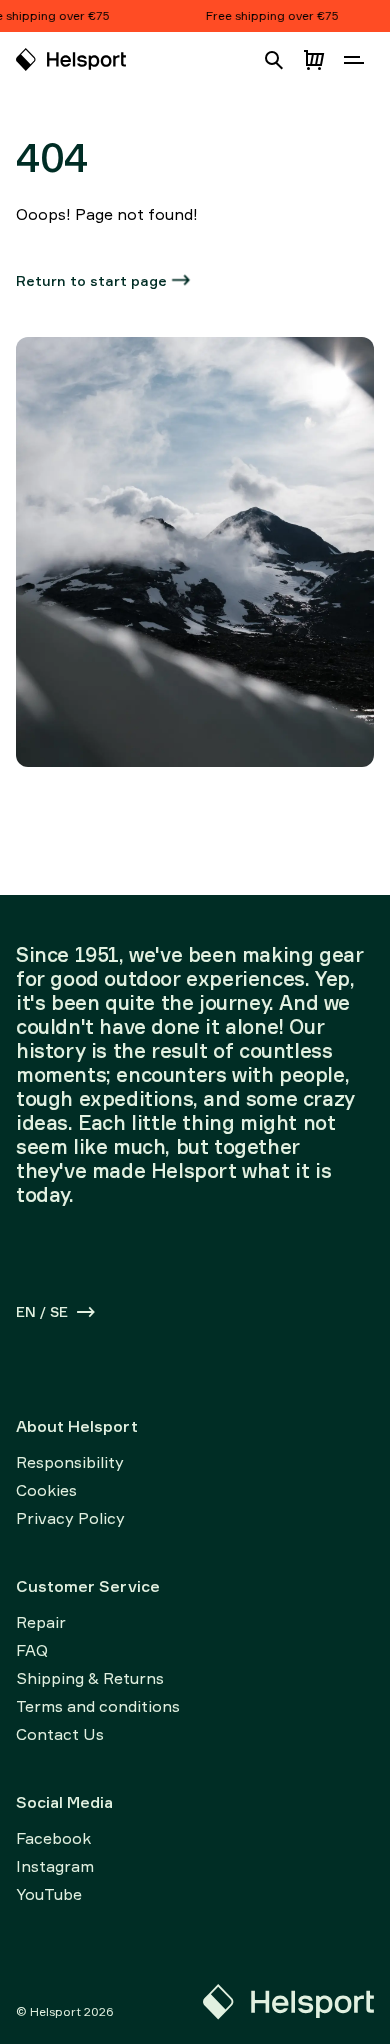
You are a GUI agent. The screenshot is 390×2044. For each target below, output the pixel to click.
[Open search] (274, 60)
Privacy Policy (70, 1518)
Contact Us (60, 1734)
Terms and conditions (98, 1706)
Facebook (53, 1838)
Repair (41, 1622)
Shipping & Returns (90, 1678)
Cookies (46, 1490)
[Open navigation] (354, 60)
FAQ (32, 1650)
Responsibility (70, 1462)
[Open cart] (314, 60)
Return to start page (91, 280)
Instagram (55, 1866)
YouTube (49, 1894)
